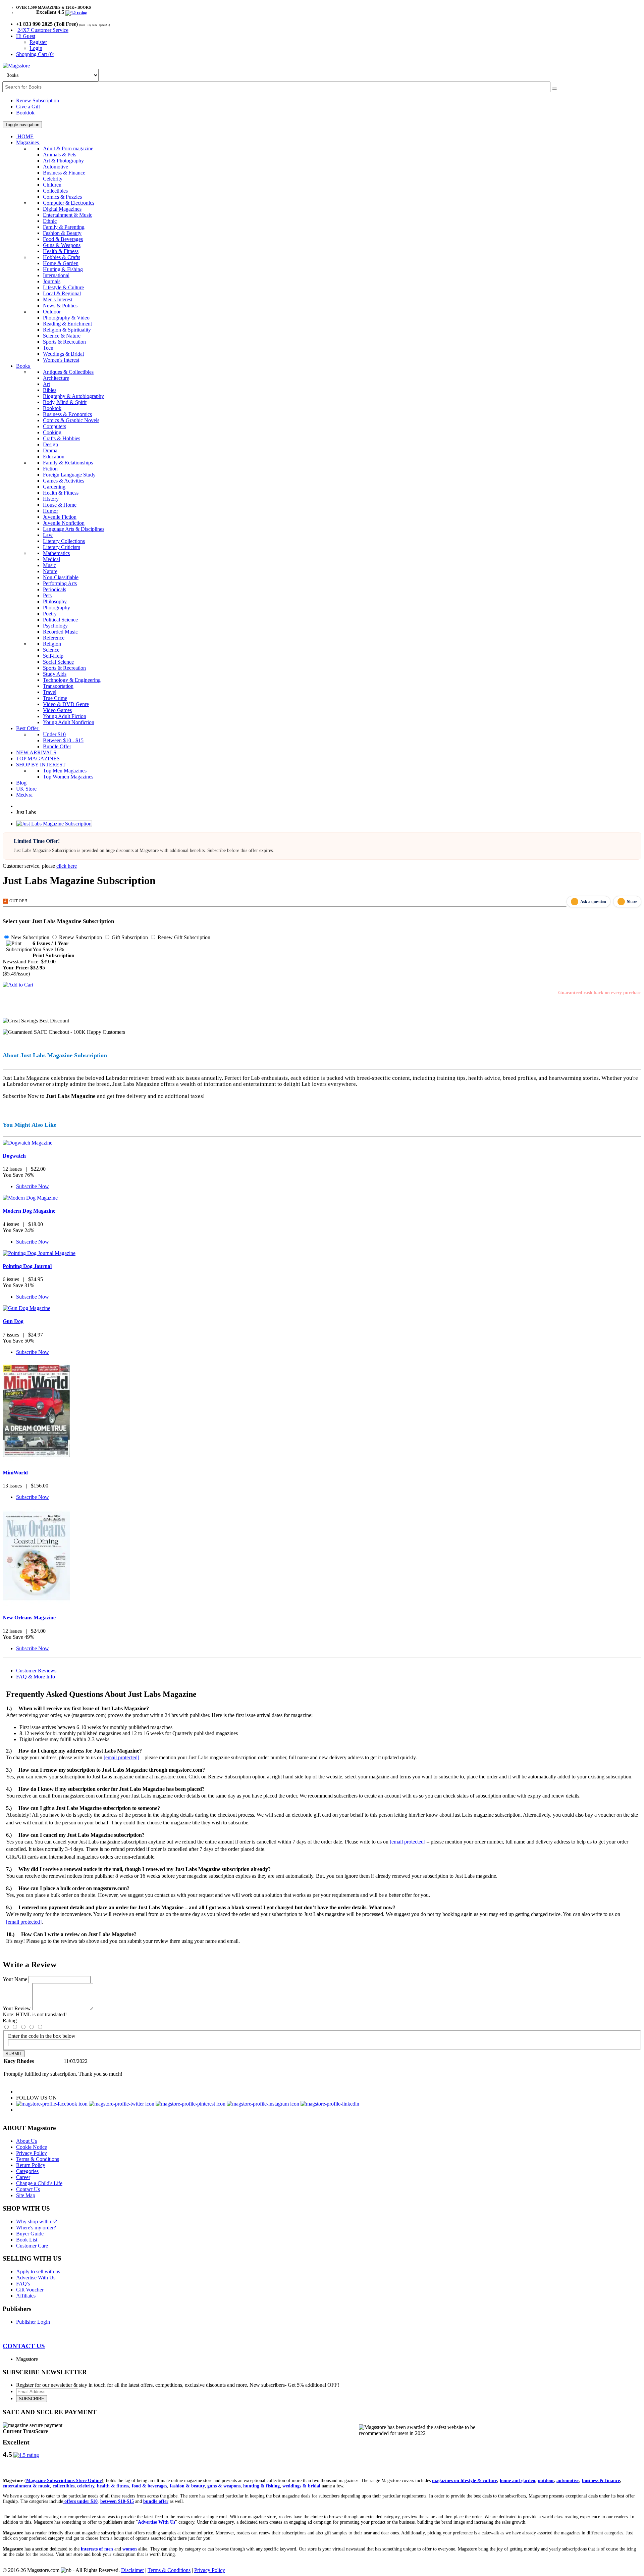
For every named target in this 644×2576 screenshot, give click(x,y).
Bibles (50, 390)
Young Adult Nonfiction (69, 722)
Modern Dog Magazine (29, 1211)
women (130, 2549)
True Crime (55, 698)
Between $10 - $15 (63, 740)
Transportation (58, 686)
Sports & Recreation (64, 342)
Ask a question (593, 902)
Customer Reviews (36, 1671)
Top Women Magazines (68, 777)
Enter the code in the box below (42, 2036)
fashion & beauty (187, 2486)
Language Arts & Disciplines (74, 529)
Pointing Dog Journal (27, 1266)
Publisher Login (33, 2322)
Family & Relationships (68, 463)
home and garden (518, 2481)
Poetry (50, 614)
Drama (50, 450)
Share (632, 902)
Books (24, 366)
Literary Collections (64, 541)
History (51, 499)
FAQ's (23, 2284)
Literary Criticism (62, 547)
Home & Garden (61, 263)
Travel (50, 692)
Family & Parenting (64, 227)
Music (49, 565)
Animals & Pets (60, 155)
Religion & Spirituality (67, 330)
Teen (48, 348)
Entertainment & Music (68, 215)
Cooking (52, 432)
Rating (10, 2021)
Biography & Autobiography (73, 396)
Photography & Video (66, 318)
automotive (568, 2481)
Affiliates (26, 2296)
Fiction (50, 469)
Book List (27, 2240)
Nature (50, 571)
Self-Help (53, 656)
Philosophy (55, 601)
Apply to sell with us (38, 2271)
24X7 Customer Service (43, 30)
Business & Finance (64, 173)
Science (51, 650)
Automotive (56, 167)
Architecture (56, 378)
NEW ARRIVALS (36, 752)
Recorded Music (60, 632)
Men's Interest (58, 299)
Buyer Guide (30, 2234)
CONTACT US (24, 2346)
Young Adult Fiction (65, 716)
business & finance (601, 2481)
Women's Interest (61, 360)
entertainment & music (26, 2486)
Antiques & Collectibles (68, 372)
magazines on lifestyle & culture (465, 2481)
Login (36, 48)
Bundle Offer (57, 746)
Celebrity (53, 179)
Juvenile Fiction (60, 517)
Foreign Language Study (69, 475)
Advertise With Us (36, 2278)
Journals (52, 281)
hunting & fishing (261, 2486)
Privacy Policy (32, 2153)
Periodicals (55, 589)
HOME (25, 136)
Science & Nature (62, 336)
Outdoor (52, 312)
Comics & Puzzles (62, 197)
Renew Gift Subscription (183, 937)
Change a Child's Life (39, 2183)
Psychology (55, 626)
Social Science (58, 662)
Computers (55, 426)
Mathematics (56, 553)
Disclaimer (132, 2570)
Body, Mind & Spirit (65, 402)
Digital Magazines (62, 209)
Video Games (57, 710)
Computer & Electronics (69, 203)
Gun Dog (13, 1321)
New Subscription (30, 937)
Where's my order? (36, 2228)
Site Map (26, 2195)
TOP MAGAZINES (38, 759)
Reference (54, 638)
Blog (21, 783)
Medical (51, 559)
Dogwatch (14, 1156)
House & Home (60, 505)
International (56, 275)
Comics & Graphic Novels (71, 420)
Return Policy (31, 2165)
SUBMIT (14, 2054)
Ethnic (50, 221)
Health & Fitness (61, 251)
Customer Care (32, 2246)
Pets (47, 595)
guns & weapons (224, 2486)
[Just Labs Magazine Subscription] (54, 824)
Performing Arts (60, 583)
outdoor (546, 2481)
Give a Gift (28, 107)
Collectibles (55, 191)
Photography (57, 608)
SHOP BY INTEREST (42, 765)
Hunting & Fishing (63, 269)
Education (54, 457)
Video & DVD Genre (66, 704)
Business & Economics (67, 414)
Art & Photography (63, 161)
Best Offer (28, 728)
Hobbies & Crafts (62, 257)
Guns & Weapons (62, 245)
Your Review (17, 2008)
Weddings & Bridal (63, 354)
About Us (26, 2141)
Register (38, 42)
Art (46, 384)
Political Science (60, 620)
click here (67, 866)
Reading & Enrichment (67, 324)
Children (52, 185)
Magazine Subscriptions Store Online (64, 2481)
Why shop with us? (37, 2221)
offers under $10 (80, 2501)
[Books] (554, 89)
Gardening (54, 487)
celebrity (86, 2486)
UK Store (26, 789)
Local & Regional (62, 293)
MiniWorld (15, 1473)
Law (48, 535)
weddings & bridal (301, 2486)
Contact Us (28, 2189)
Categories (27, 2171)
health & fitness (113, 2486)
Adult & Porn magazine (68, 148)
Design (50, 444)
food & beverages (149, 2486)
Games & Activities (64, 481)
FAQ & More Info (36, 1677)
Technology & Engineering (72, 680)
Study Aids (55, 674)
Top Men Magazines (65, 771)
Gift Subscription (129, 937)
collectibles (64, 2486)
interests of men (97, 2549)
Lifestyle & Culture (63, 287)
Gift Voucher (30, 2290)
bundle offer (156, 2501)
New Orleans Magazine (29, 1618)
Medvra (24, 795)
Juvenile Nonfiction (64, 523)
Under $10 (54, 734)
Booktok (25, 113)
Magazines (28, 142)
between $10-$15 (117, 2501)
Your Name (15, 1979)
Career (23, 2177)
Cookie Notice (32, 2147)
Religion (52, 644)
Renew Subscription (38, 100)
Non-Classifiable (61, 577)
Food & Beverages (63, 239)
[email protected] (121, 1757)
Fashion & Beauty (62, 233)
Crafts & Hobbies (62, 438)
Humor (50, 511)
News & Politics (60, 306)
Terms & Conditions (38, 2159)
